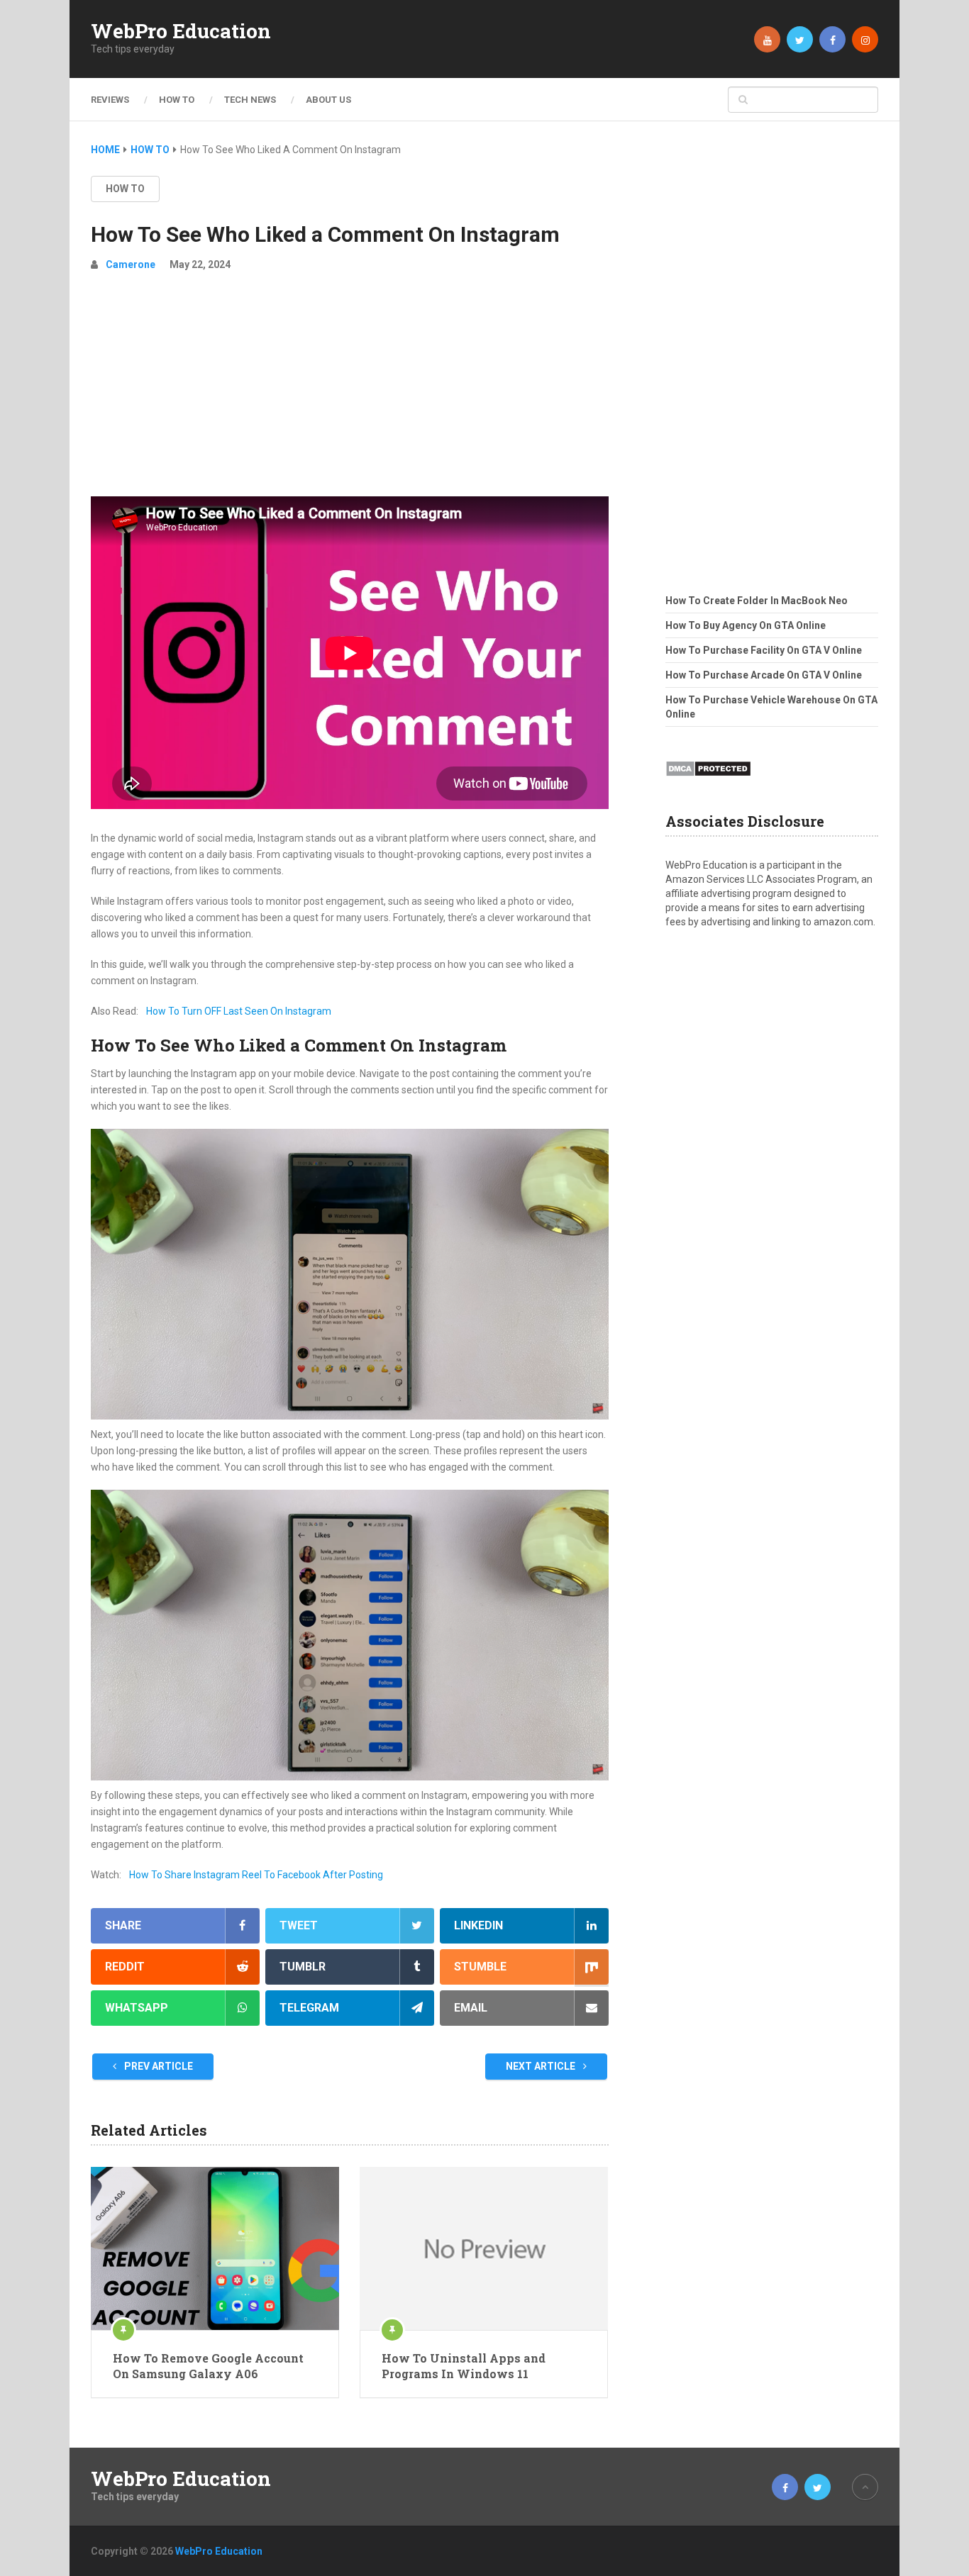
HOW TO (177, 100)
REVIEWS (110, 100)
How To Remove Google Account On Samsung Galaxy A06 (208, 2366)
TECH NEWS (250, 100)
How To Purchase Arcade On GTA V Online (764, 675)
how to (125, 189)
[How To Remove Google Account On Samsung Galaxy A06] (215, 2248)
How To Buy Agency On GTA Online (746, 625)
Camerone (131, 264)
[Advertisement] (350, 390)
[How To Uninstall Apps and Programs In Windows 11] (484, 2248)
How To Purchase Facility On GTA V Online (764, 650)
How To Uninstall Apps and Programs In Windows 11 (464, 2366)
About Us (328, 100)
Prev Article (157, 2066)
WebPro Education (181, 31)
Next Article (542, 2066)
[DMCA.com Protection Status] (708, 781)
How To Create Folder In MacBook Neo (757, 601)
